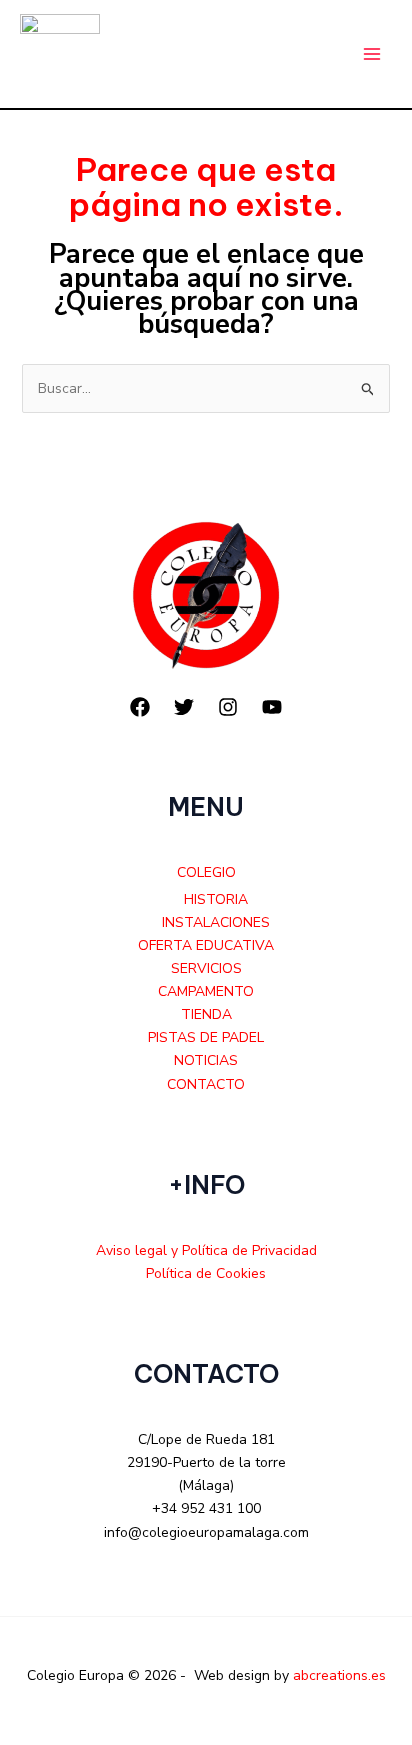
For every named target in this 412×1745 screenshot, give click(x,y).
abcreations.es (339, 1675)
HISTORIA (216, 899)
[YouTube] (272, 707)
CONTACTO (206, 1084)
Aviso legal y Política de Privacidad (206, 1250)
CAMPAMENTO (206, 991)
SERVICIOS (206, 968)
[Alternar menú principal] (371, 54)
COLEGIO (206, 872)
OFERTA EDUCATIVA (206, 945)
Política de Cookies (206, 1273)
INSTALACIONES (216, 922)
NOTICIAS (206, 1060)
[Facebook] (140, 707)
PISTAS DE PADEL (206, 1037)
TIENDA (206, 1014)
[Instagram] (228, 707)
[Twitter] (184, 707)
